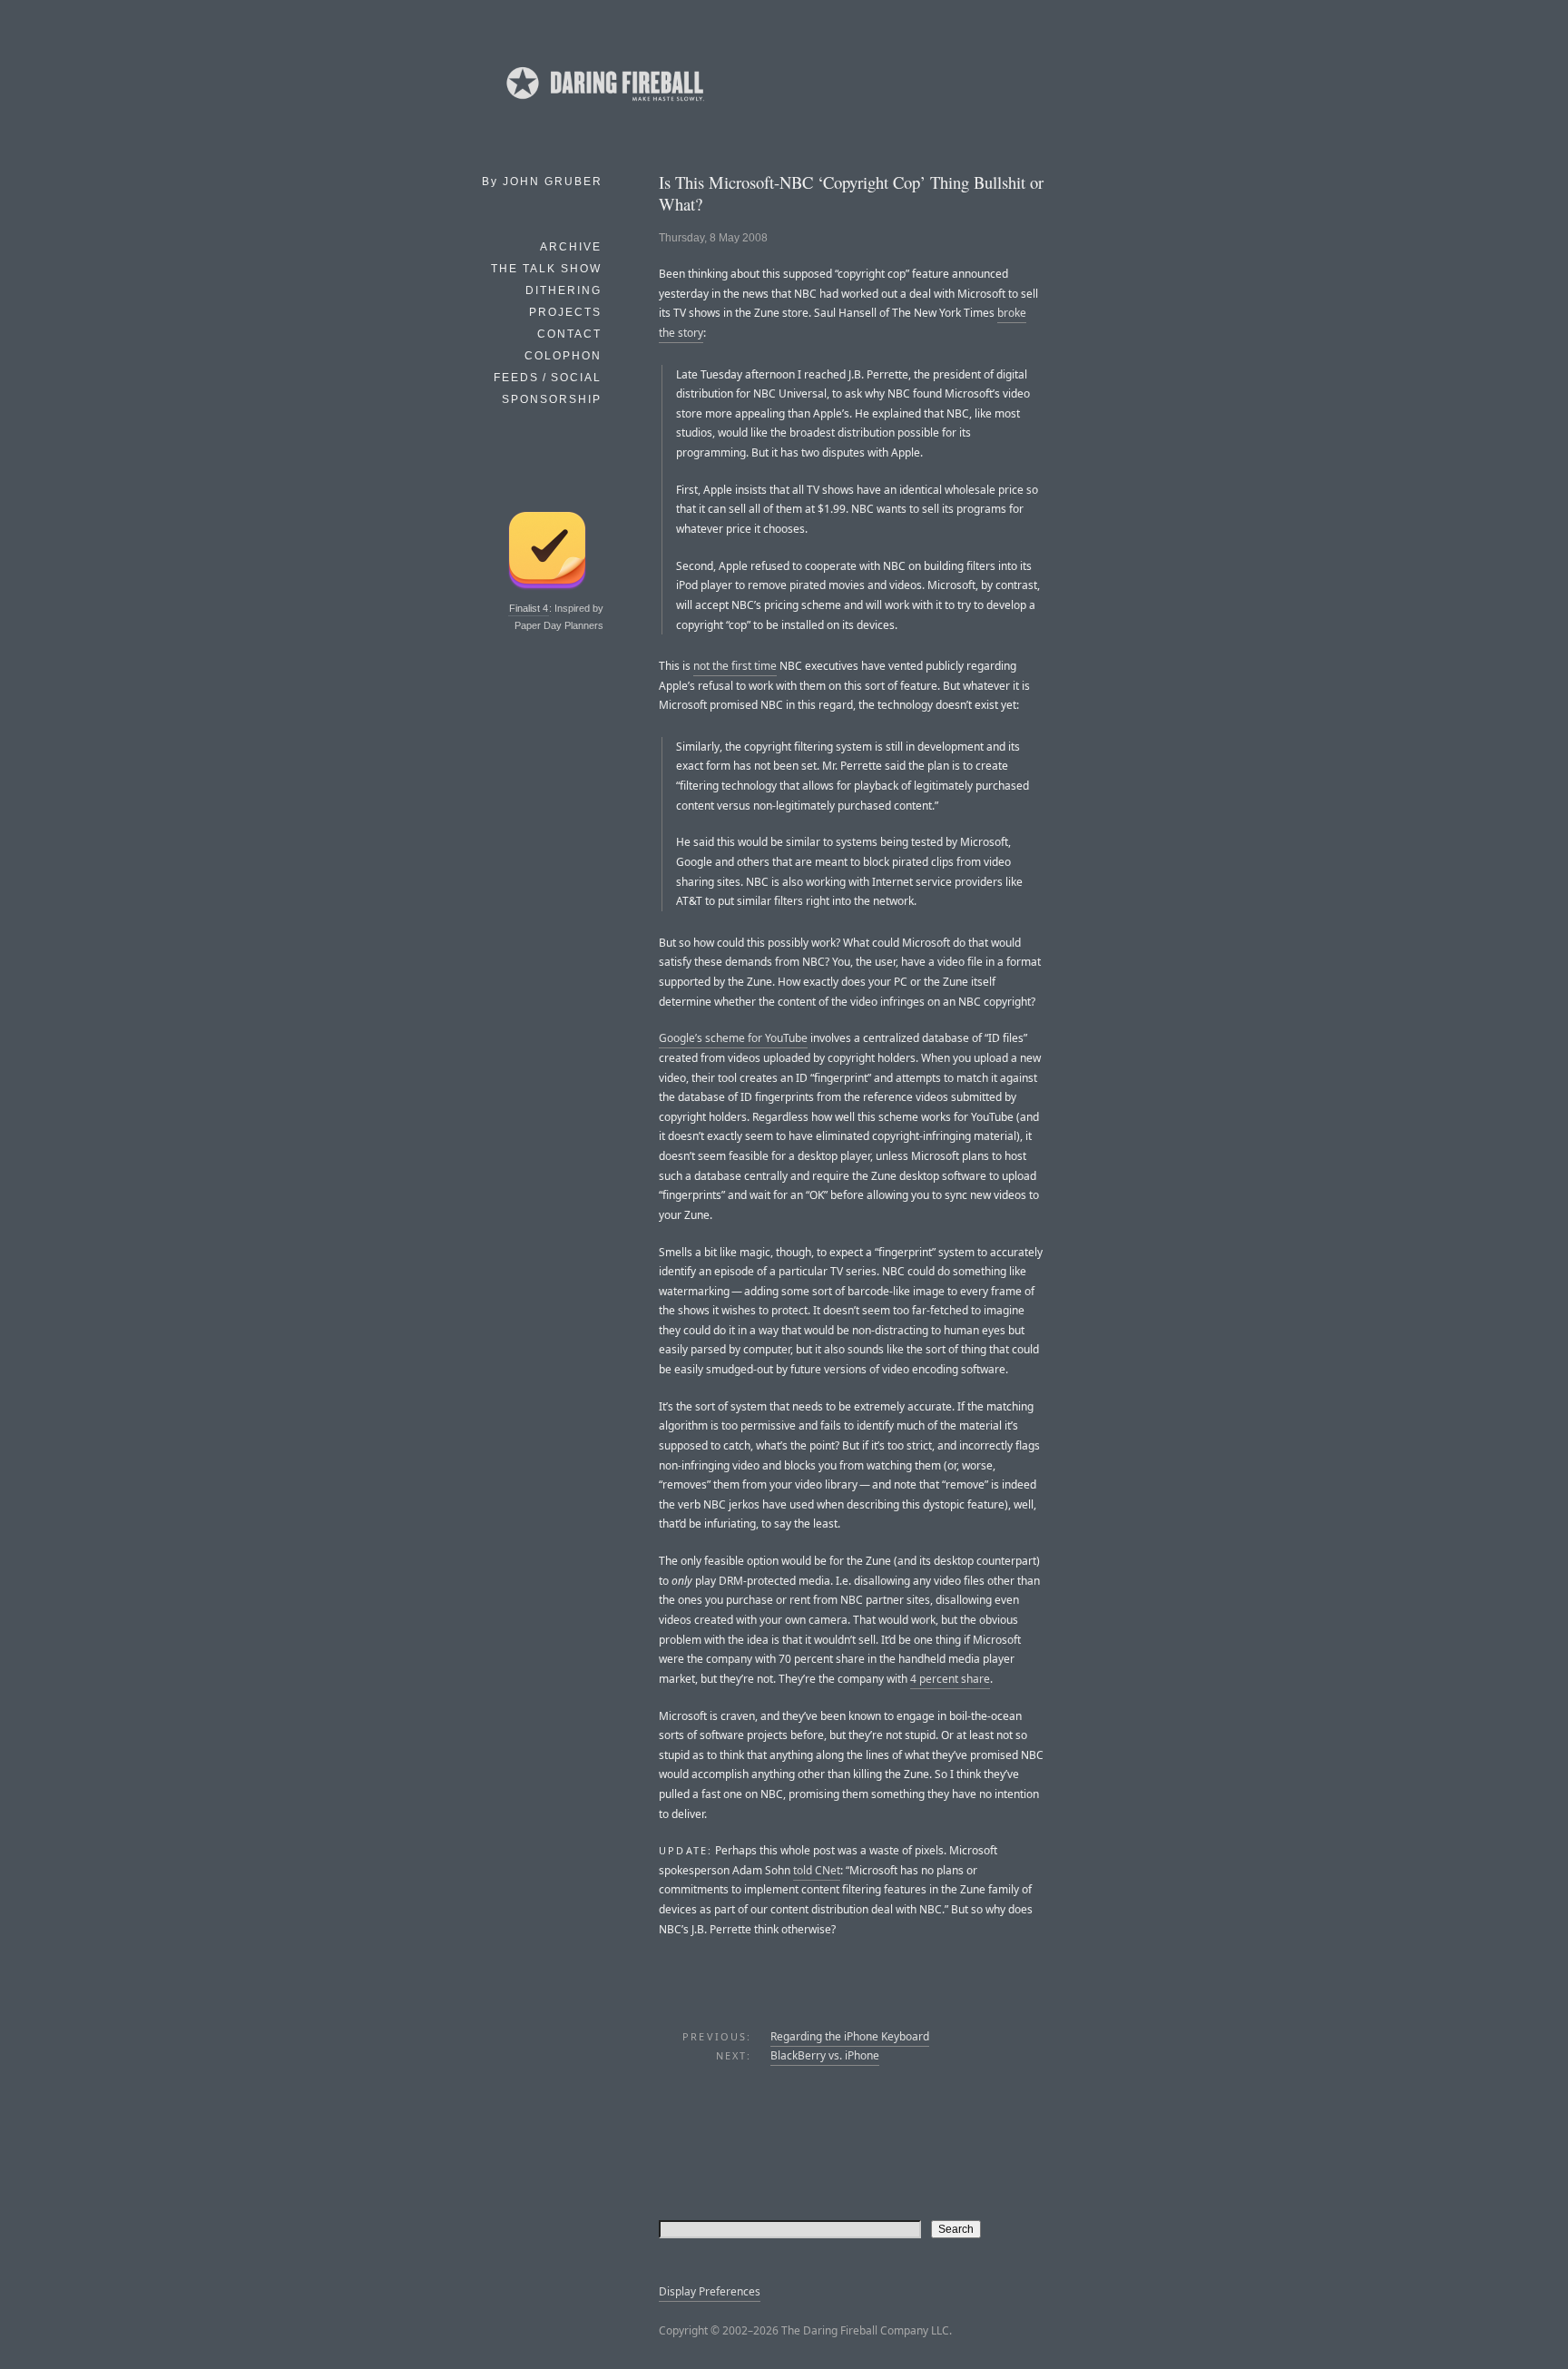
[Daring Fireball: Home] (603, 104)
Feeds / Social (548, 378)
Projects (565, 312)
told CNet (817, 1870)
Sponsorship (552, 399)
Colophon (563, 356)
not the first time (735, 666)
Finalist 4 (529, 608)
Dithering (563, 290)
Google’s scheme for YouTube (733, 1038)
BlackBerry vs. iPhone (825, 2055)
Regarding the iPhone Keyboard (850, 2036)
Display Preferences (710, 2291)
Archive (571, 247)
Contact (569, 334)
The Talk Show (546, 269)
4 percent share (950, 1679)
